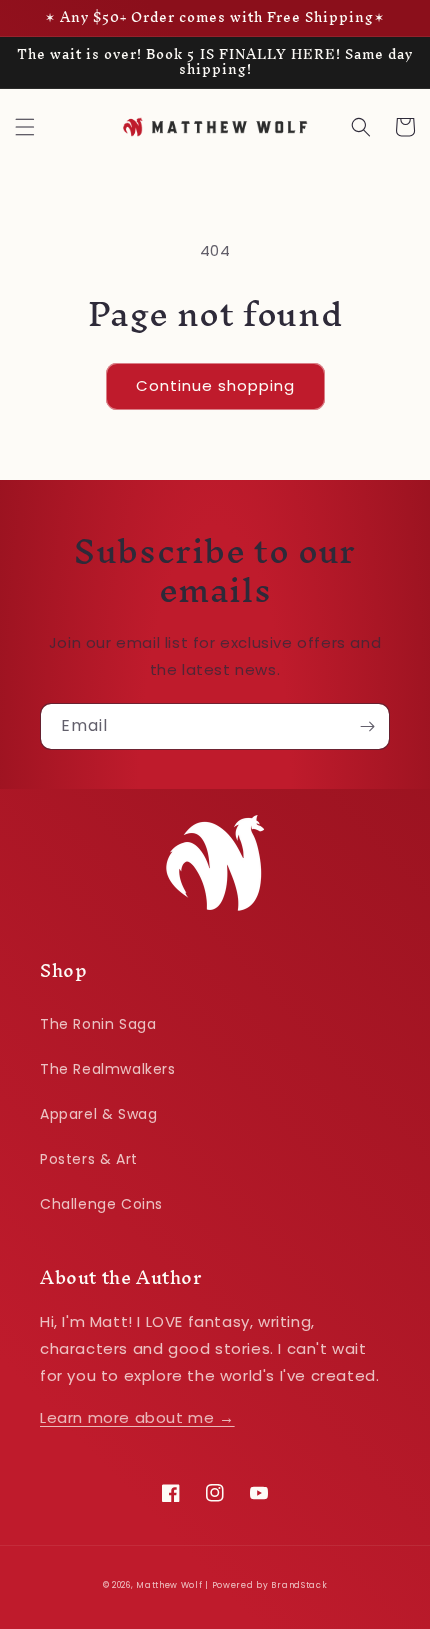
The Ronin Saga (98, 1024)
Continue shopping (215, 385)
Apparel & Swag (98, 1114)
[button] (25, 127)
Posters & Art (89, 1159)
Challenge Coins (101, 1204)
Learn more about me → (137, 1417)
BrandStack (299, 1585)
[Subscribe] (367, 726)
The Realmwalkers (108, 1069)
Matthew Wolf (169, 1585)
